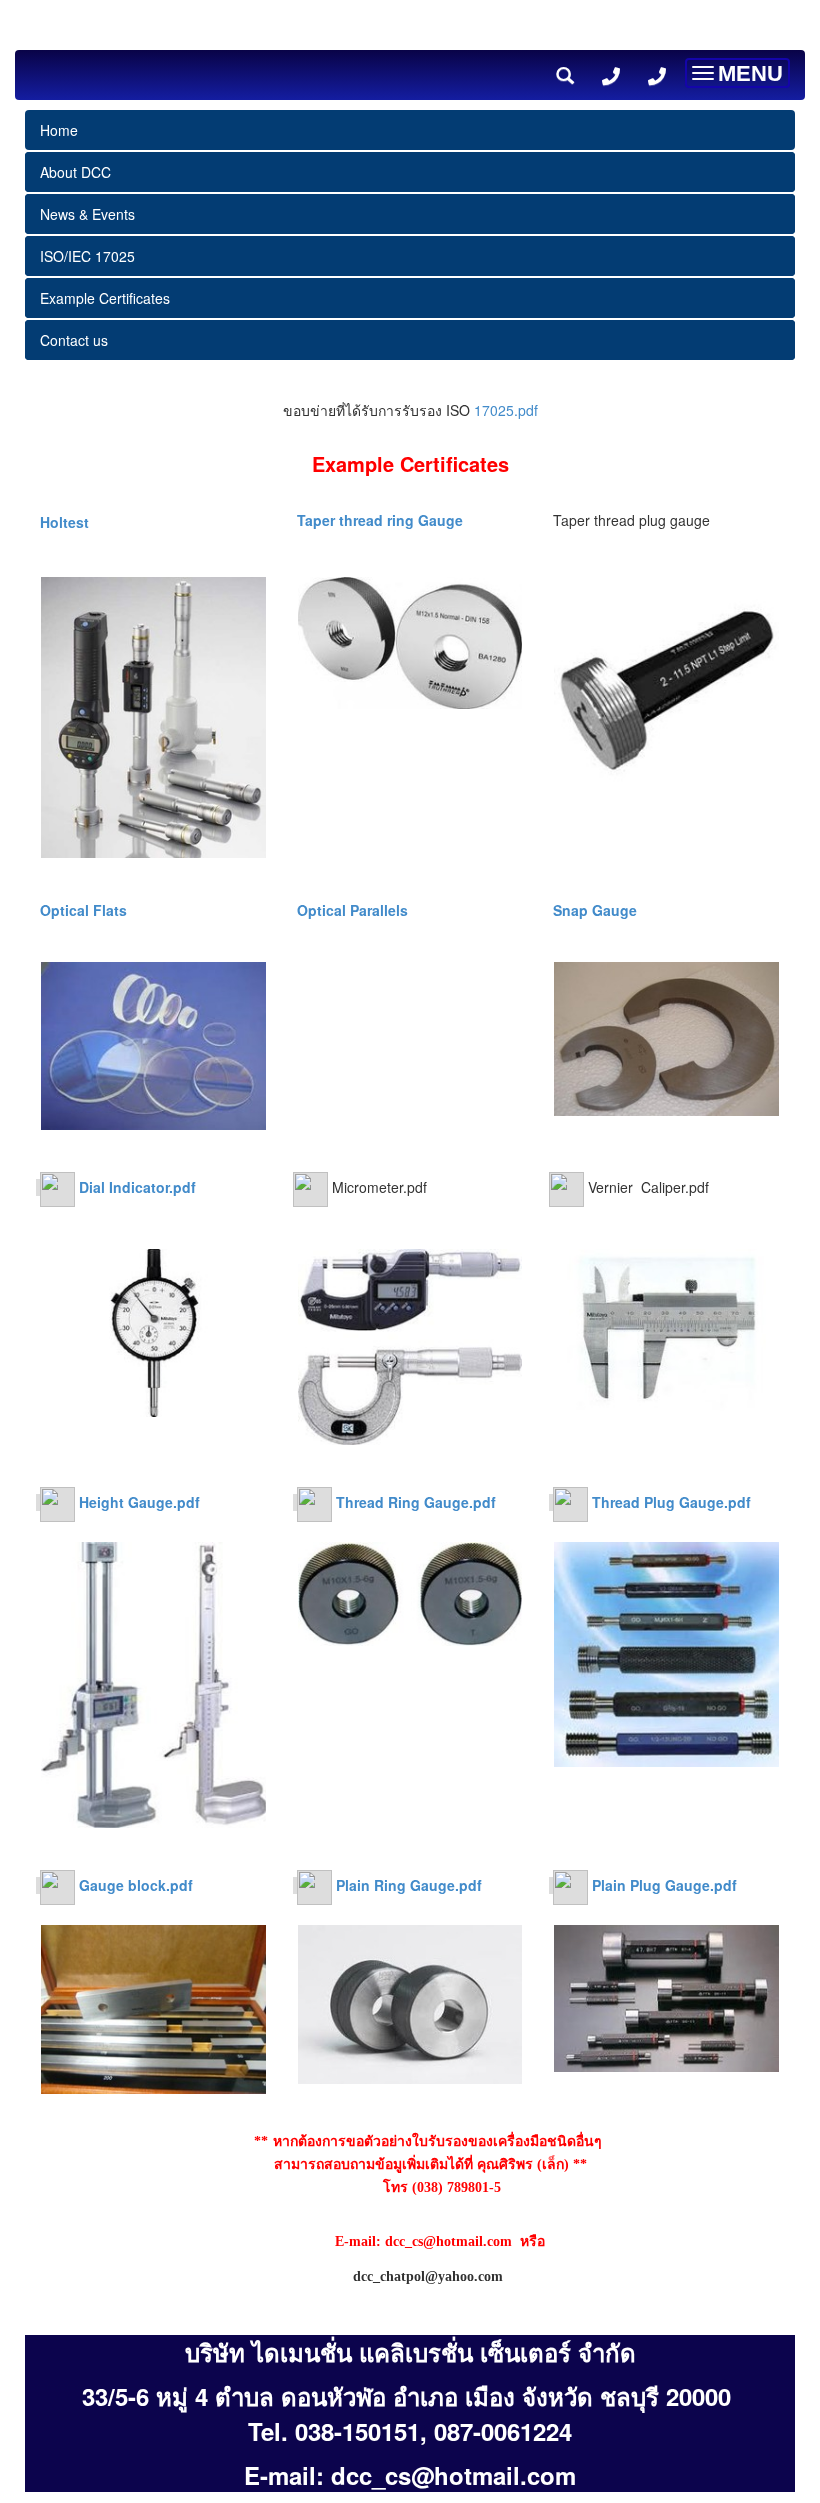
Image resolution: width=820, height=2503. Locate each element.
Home (59, 130)
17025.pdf (506, 410)
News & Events (87, 214)
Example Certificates (105, 298)
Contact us (74, 340)
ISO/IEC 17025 (87, 256)
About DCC (75, 172)
